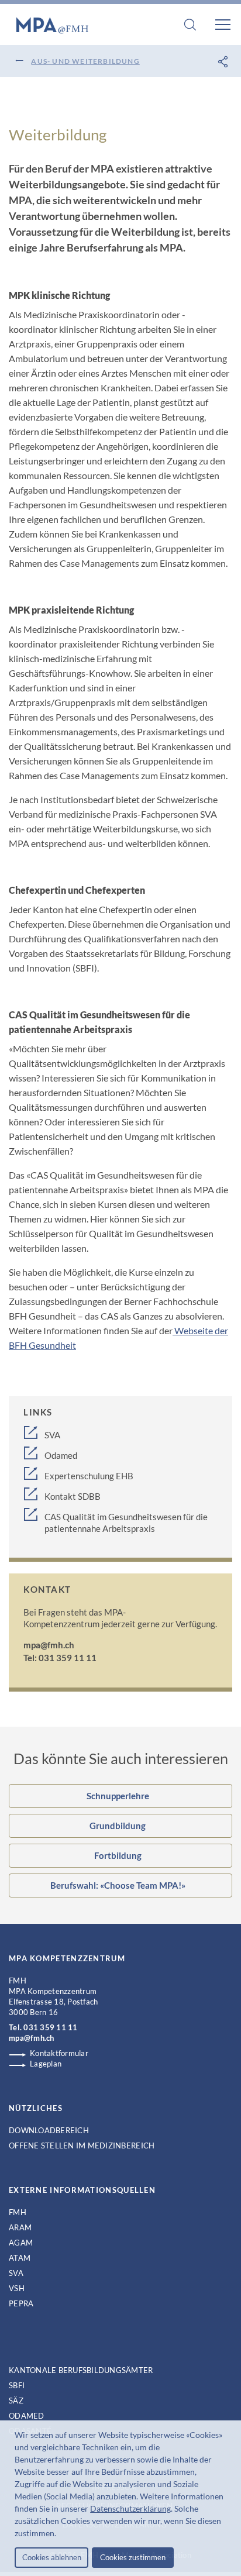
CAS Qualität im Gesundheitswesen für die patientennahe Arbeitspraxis (126, 1523)
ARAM (20, 2227)
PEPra (21, 2303)
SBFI (17, 2385)
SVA (52, 1435)
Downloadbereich (49, 2130)
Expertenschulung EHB (89, 1476)
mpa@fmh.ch (49, 1645)
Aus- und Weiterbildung (85, 61)
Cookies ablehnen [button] (52, 2557)
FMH (18, 2212)
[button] (60, 2534)
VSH (17, 2288)
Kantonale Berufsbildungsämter (81, 2370)
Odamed (61, 1455)
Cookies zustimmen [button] (133, 2557)
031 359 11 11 (50, 2027)
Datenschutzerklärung (130, 2508)
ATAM (20, 2258)
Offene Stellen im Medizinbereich (82, 2145)
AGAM (21, 2243)
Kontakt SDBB (73, 1496)
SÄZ (16, 2401)
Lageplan (46, 2064)
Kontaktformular (59, 2053)
